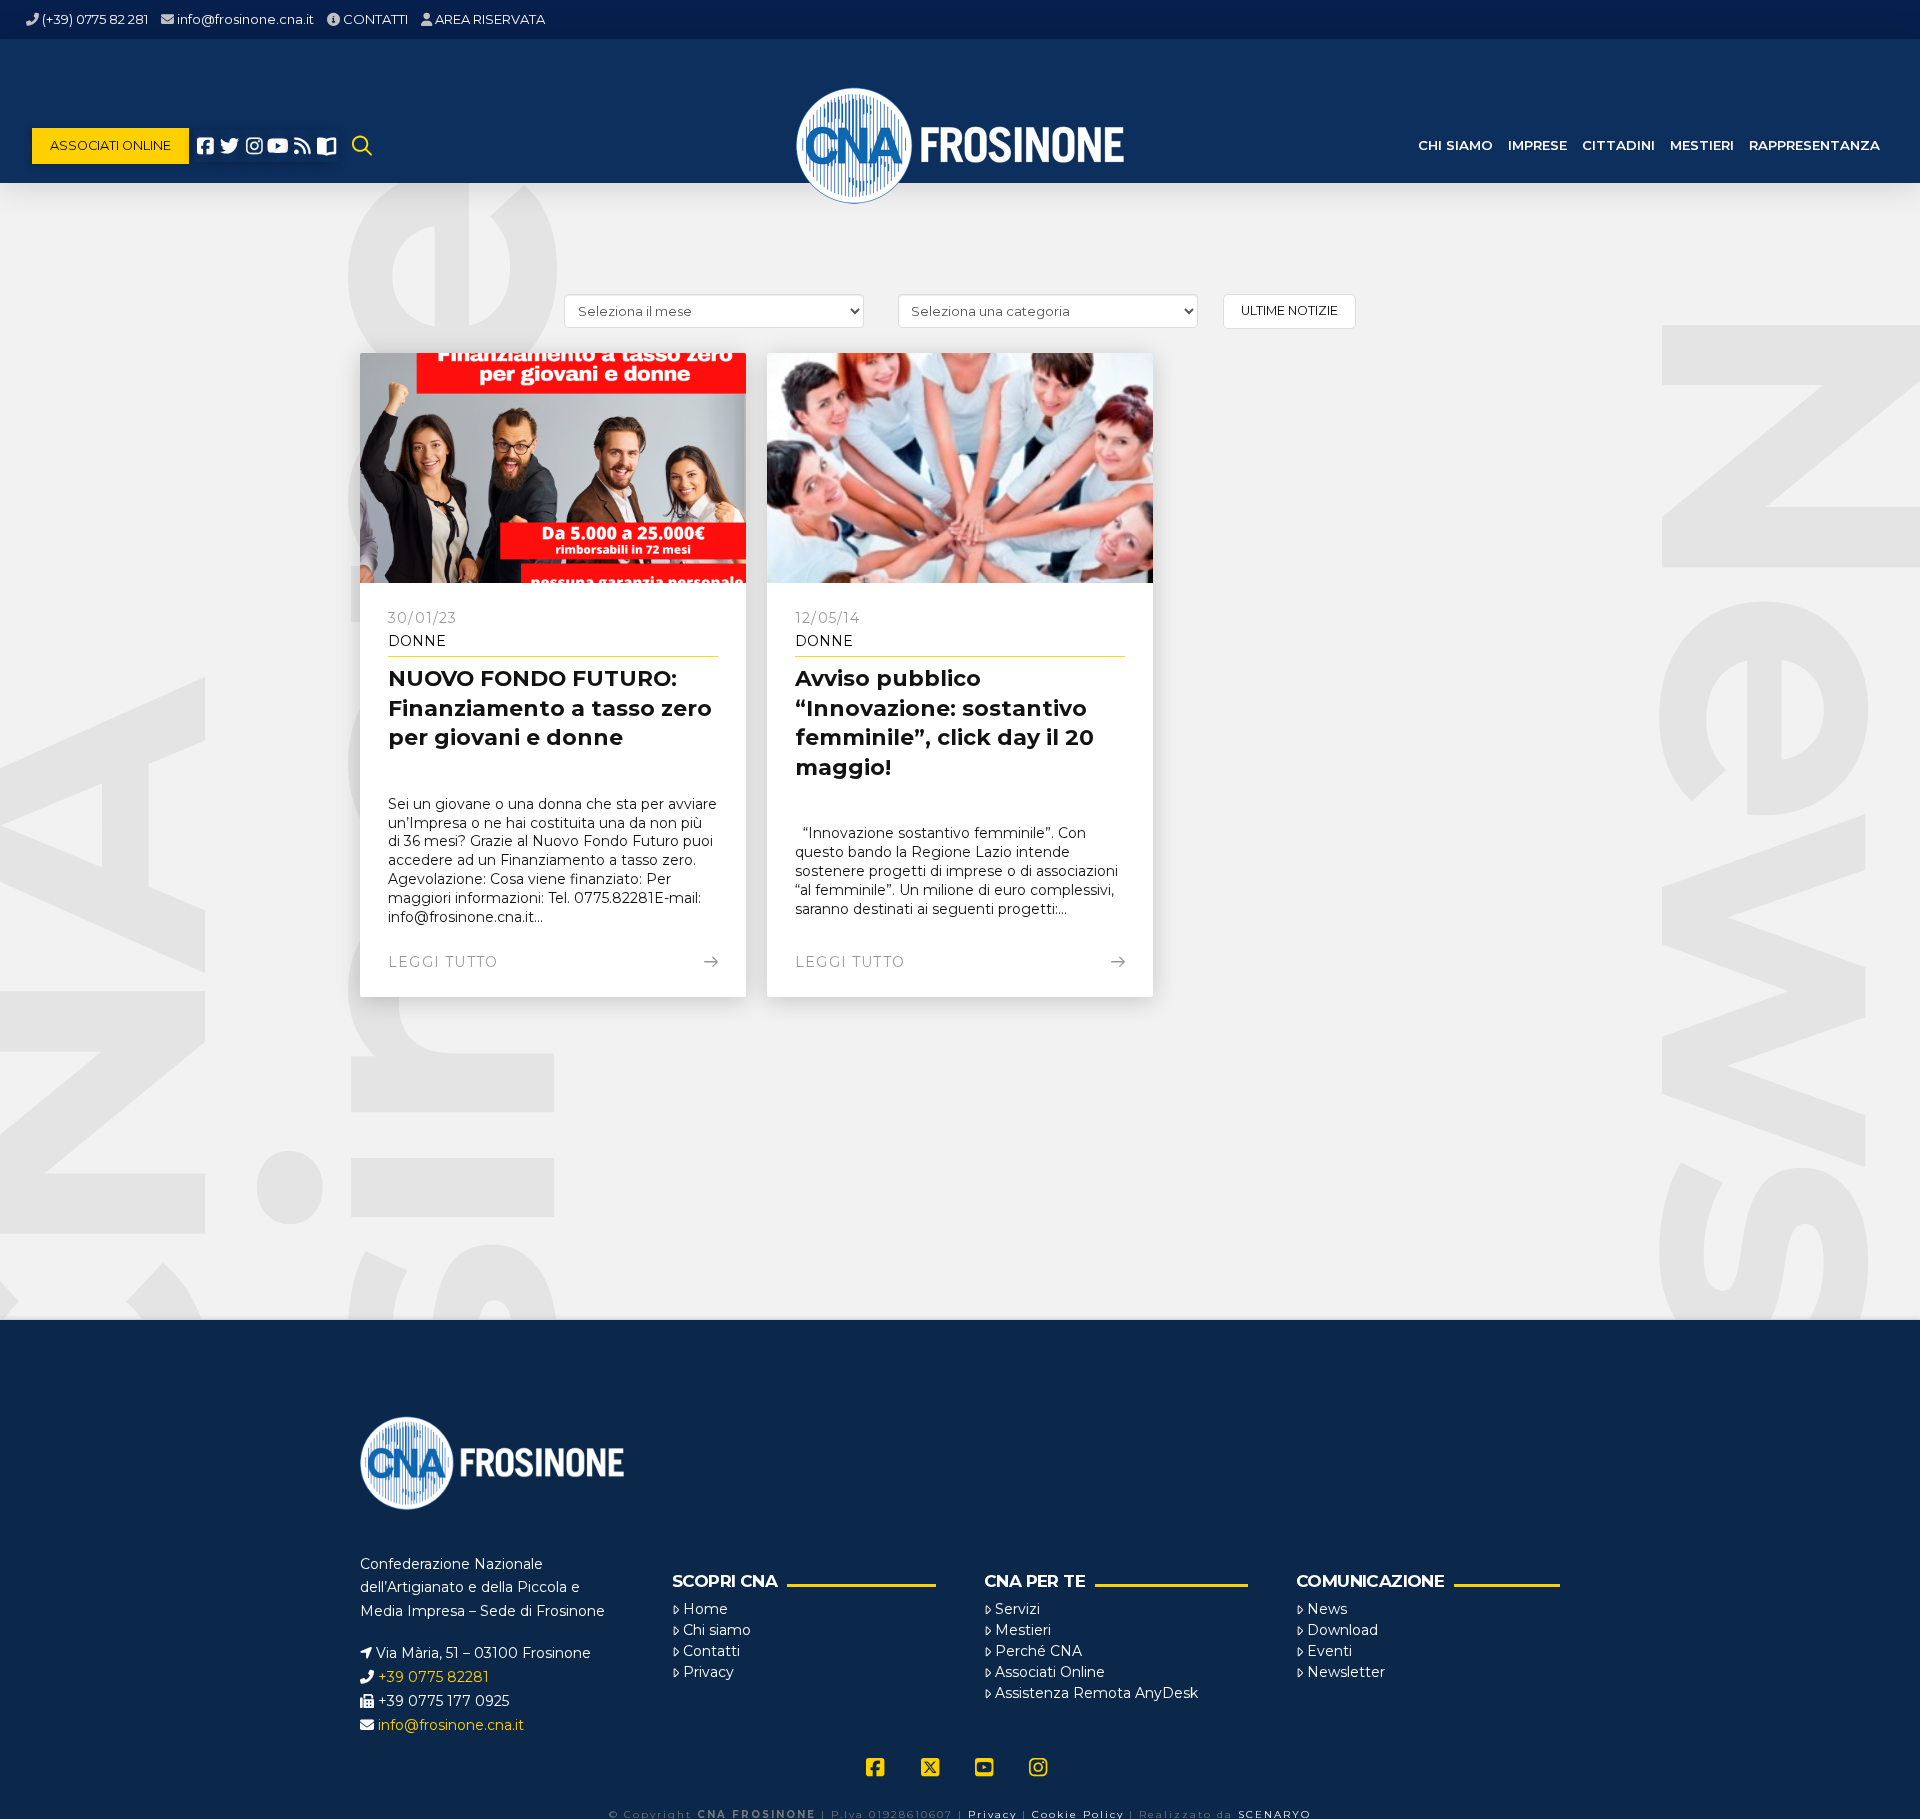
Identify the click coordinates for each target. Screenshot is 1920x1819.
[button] (362, 146)
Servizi (1017, 1609)
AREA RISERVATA (490, 19)
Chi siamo (717, 1630)
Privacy (708, 1672)
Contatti (711, 1651)
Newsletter (1346, 1672)
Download (1342, 1630)
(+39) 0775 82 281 (95, 19)
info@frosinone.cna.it (245, 19)
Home (705, 1609)
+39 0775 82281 (433, 1677)
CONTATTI (375, 19)
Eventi (1329, 1651)
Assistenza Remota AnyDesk (1096, 1693)
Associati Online (1050, 1672)
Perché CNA (1038, 1651)
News (1327, 1609)
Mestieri (1023, 1630)
